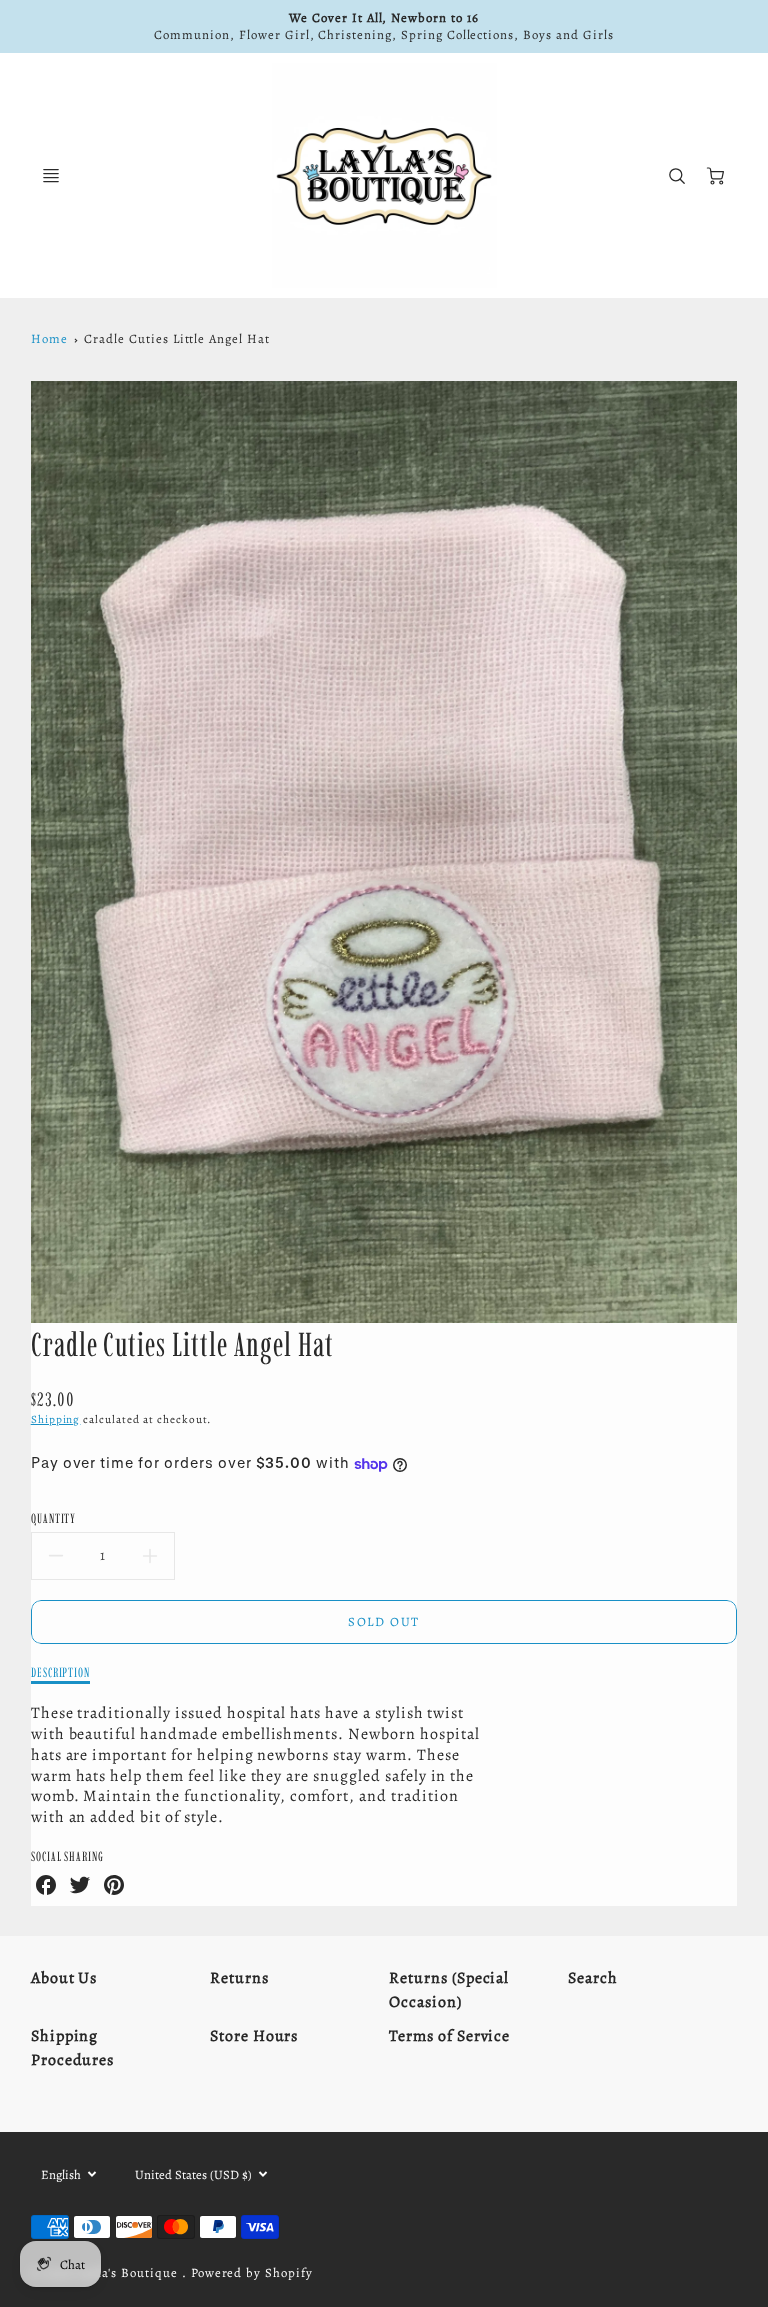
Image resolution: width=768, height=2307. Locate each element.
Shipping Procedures (73, 2048)
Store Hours (254, 2036)
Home (49, 338)
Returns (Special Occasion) (449, 1990)
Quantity (54, 1518)
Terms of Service (449, 2036)
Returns (239, 1978)
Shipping (56, 1419)
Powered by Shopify (252, 2272)
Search (593, 1978)
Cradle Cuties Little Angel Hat (177, 338)
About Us (64, 1978)
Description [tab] (61, 1672)
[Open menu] (51, 176)
